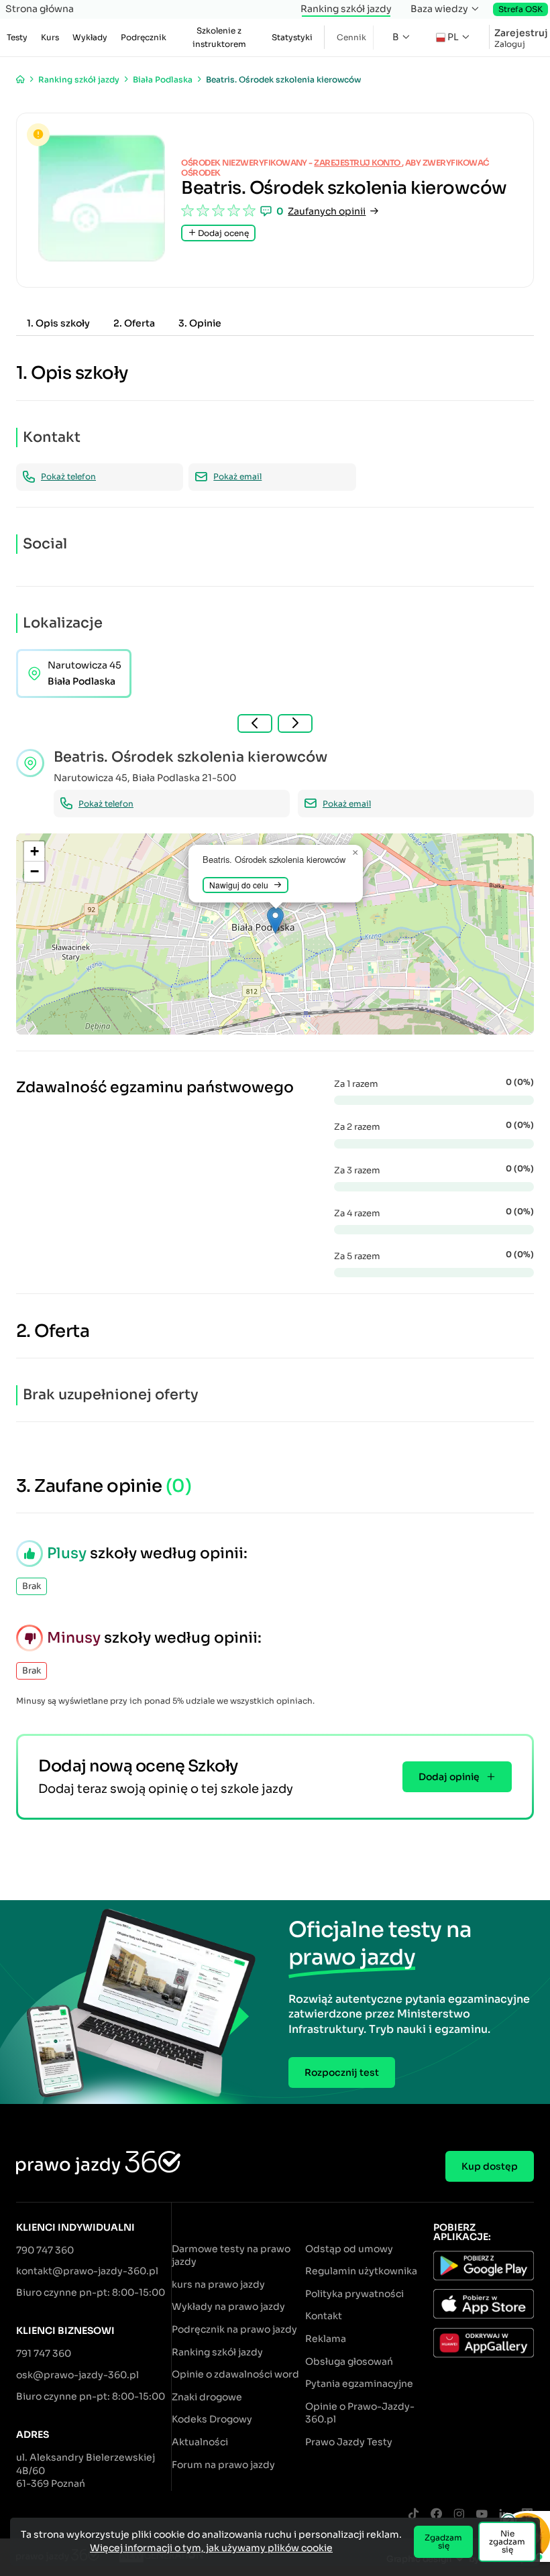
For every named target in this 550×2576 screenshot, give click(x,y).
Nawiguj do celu (239, 885)
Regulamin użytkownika (361, 2271)
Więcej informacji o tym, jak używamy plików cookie (211, 2548)
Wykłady (90, 37)
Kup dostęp (490, 2166)
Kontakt (324, 2316)
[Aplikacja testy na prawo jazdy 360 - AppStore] (484, 2306)
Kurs (50, 37)
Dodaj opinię (449, 1777)
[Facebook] (436, 2515)
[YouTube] (482, 2515)
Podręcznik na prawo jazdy (234, 2329)
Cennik (351, 37)
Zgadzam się (443, 2541)
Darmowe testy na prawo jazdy (231, 2256)
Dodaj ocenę (222, 233)
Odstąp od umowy (349, 2249)
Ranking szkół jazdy (346, 9)
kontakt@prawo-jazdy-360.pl (87, 2271)
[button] (275, 920)
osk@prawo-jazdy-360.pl (77, 2375)
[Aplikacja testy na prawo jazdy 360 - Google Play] (484, 2268)
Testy (17, 37)
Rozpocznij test (342, 2072)
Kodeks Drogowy (212, 2419)
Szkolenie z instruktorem (219, 37)
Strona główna (40, 9)
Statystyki (292, 37)
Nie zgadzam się (507, 2541)
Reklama (326, 2339)
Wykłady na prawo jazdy (228, 2306)
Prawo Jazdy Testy (349, 2442)
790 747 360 (45, 2250)
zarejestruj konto (358, 163)
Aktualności (200, 2442)
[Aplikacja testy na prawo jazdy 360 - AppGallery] (484, 2345)
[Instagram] (459, 2515)
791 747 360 (44, 2353)
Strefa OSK (520, 9)
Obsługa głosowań (349, 2361)
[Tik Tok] (413, 2515)
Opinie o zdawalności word (235, 2374)
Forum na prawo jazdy (223, 2465)
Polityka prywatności (354, 2294)
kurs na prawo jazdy (218, 2284)
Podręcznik (144, 37)
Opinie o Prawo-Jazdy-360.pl (360, 2413)
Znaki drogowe (207, 2397)
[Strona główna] (20, 79)
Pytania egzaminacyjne (359, 2384)
